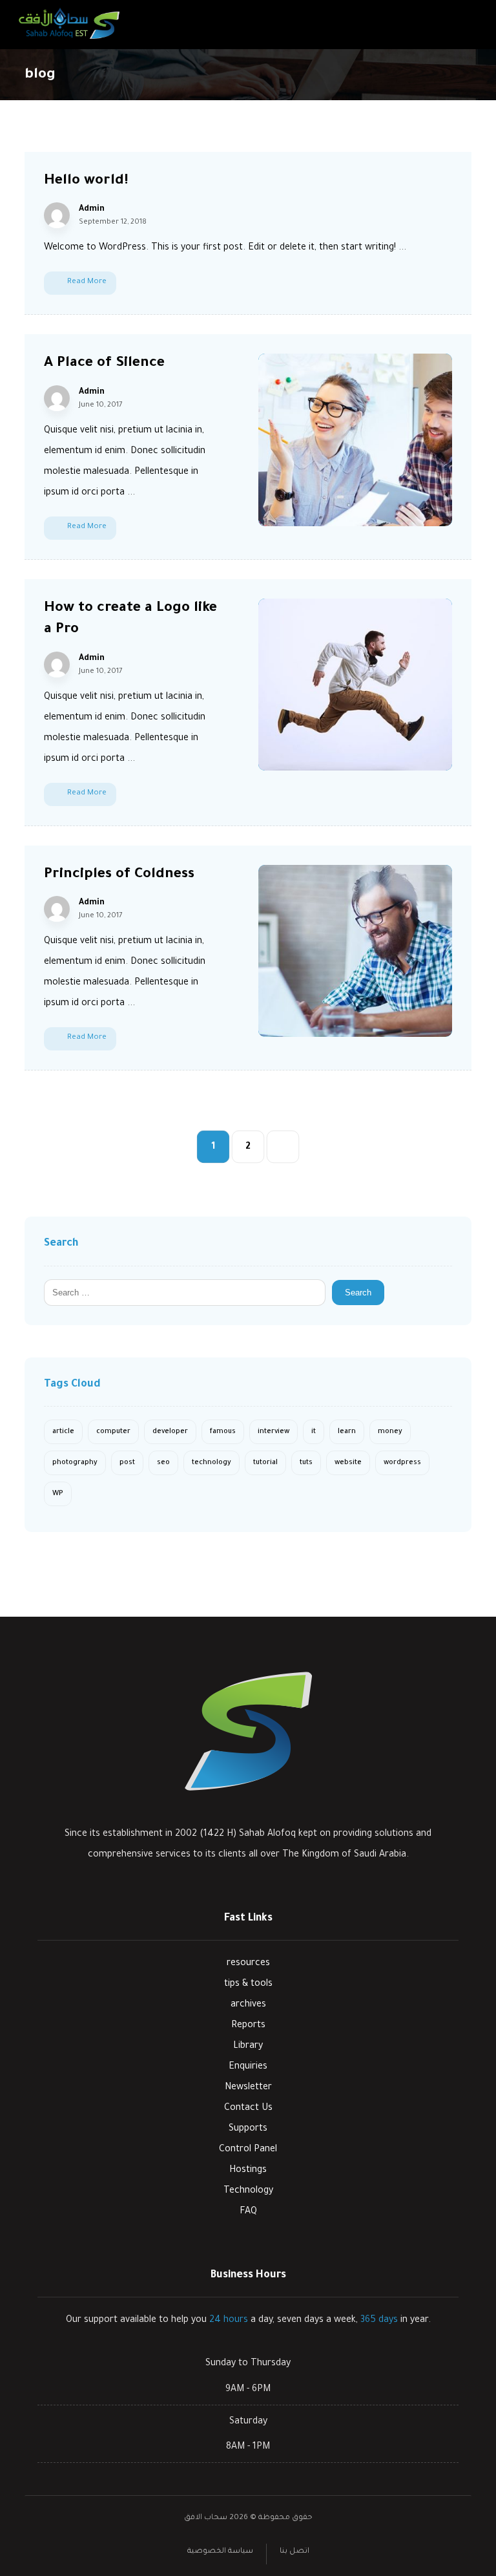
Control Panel (248, 2150)
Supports (248, 2129)
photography (75, 1463)
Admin (92, 209)
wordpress (402, 1463)
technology (212, 1463)
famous (223, 1432)
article (63, 1432)
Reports (248, 2026)
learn (347, 1432)
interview (274, 1432)
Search (358, 1293)
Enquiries (248, 2067)
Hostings (248, 2171)
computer (113, 1432)
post (127, 1463)
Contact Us (248, 2109)
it (314, 1432)
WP (58, 1494)
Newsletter (248, 2088)
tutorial (265, 1463)
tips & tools (248, 1985)
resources (248, 1964)
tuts (306, 1463)
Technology (248, 2191)
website (348, 1463)
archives (248, 2005)
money (390, 1432)
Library (248, 2047)
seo (163, 1463)
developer (170, 1432)
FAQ (248, 2212)
